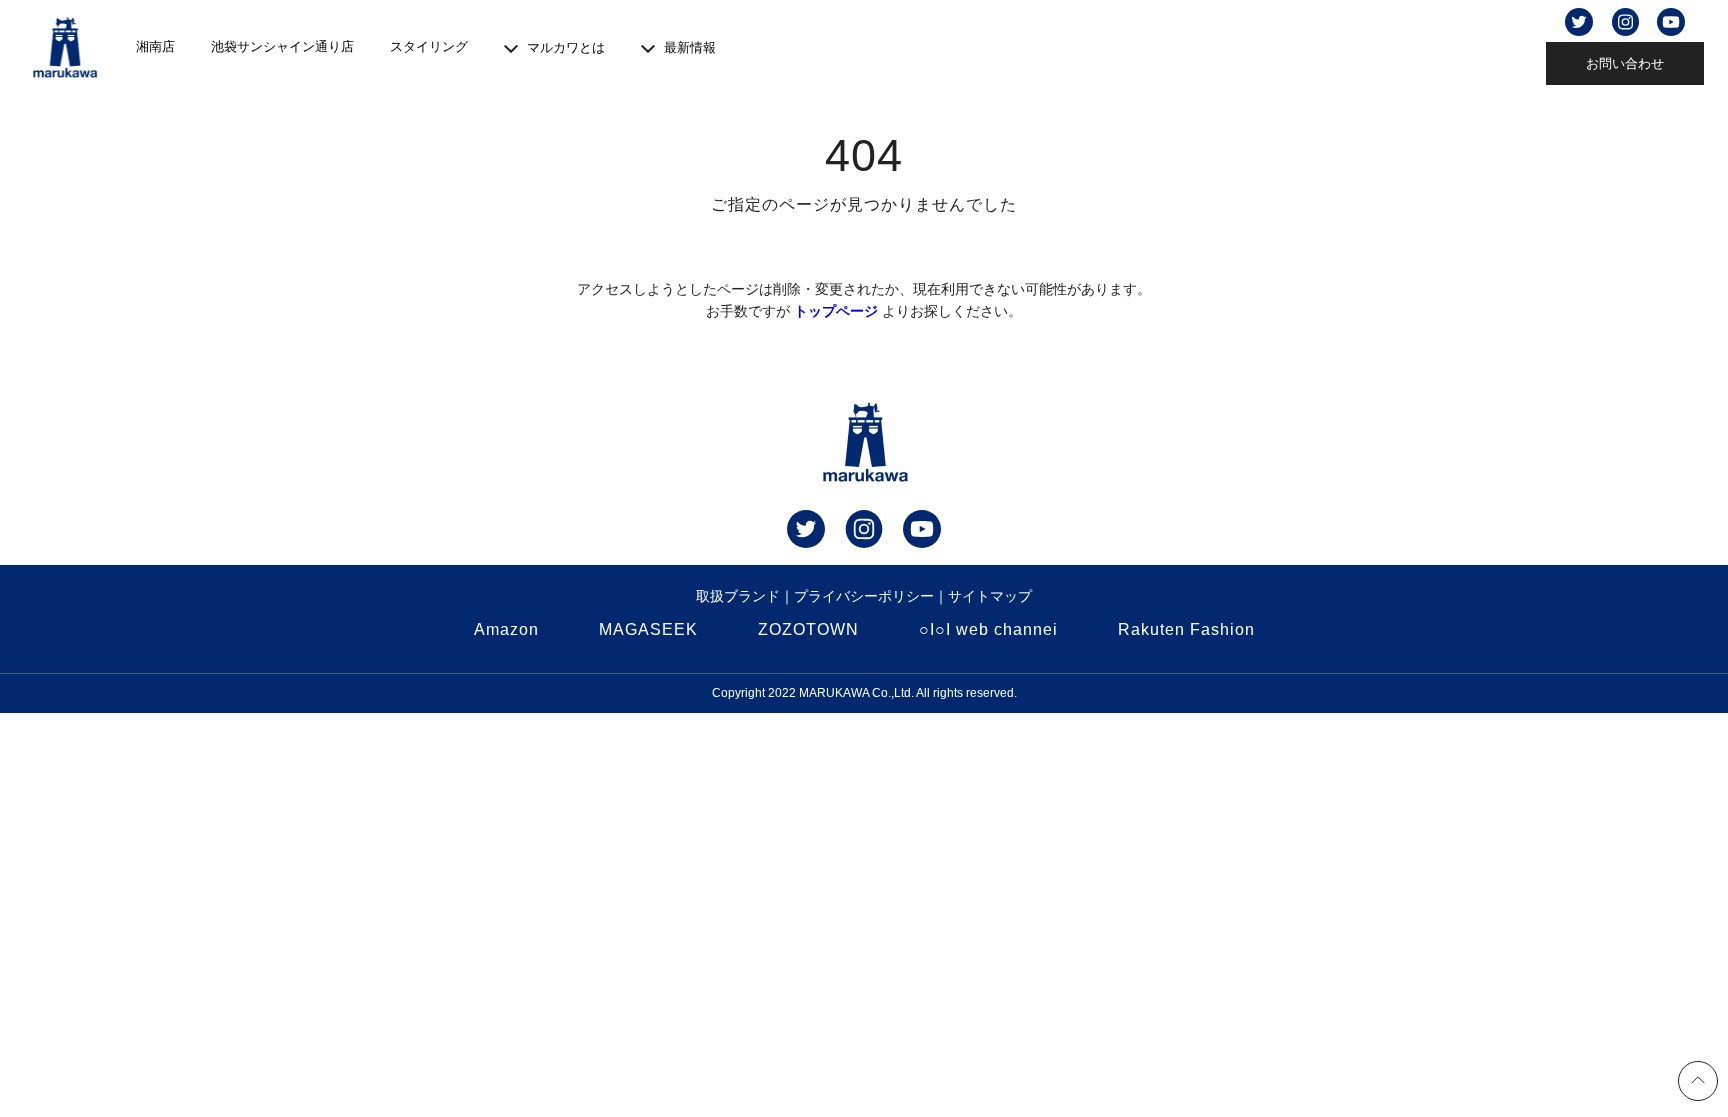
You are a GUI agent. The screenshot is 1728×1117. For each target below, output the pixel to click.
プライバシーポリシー (864, 596)
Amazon (506, 629)
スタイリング (429, 46)
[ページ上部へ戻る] (1698, 1084)
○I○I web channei (988, 629)
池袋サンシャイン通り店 (282, 46)
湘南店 (155, 46)
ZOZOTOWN (808, 629)
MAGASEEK (648, 629)
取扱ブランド (738, 596)
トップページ (836, 311)
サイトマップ (990, 596)
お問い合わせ (1625, 63)
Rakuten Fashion (1186, 629)
